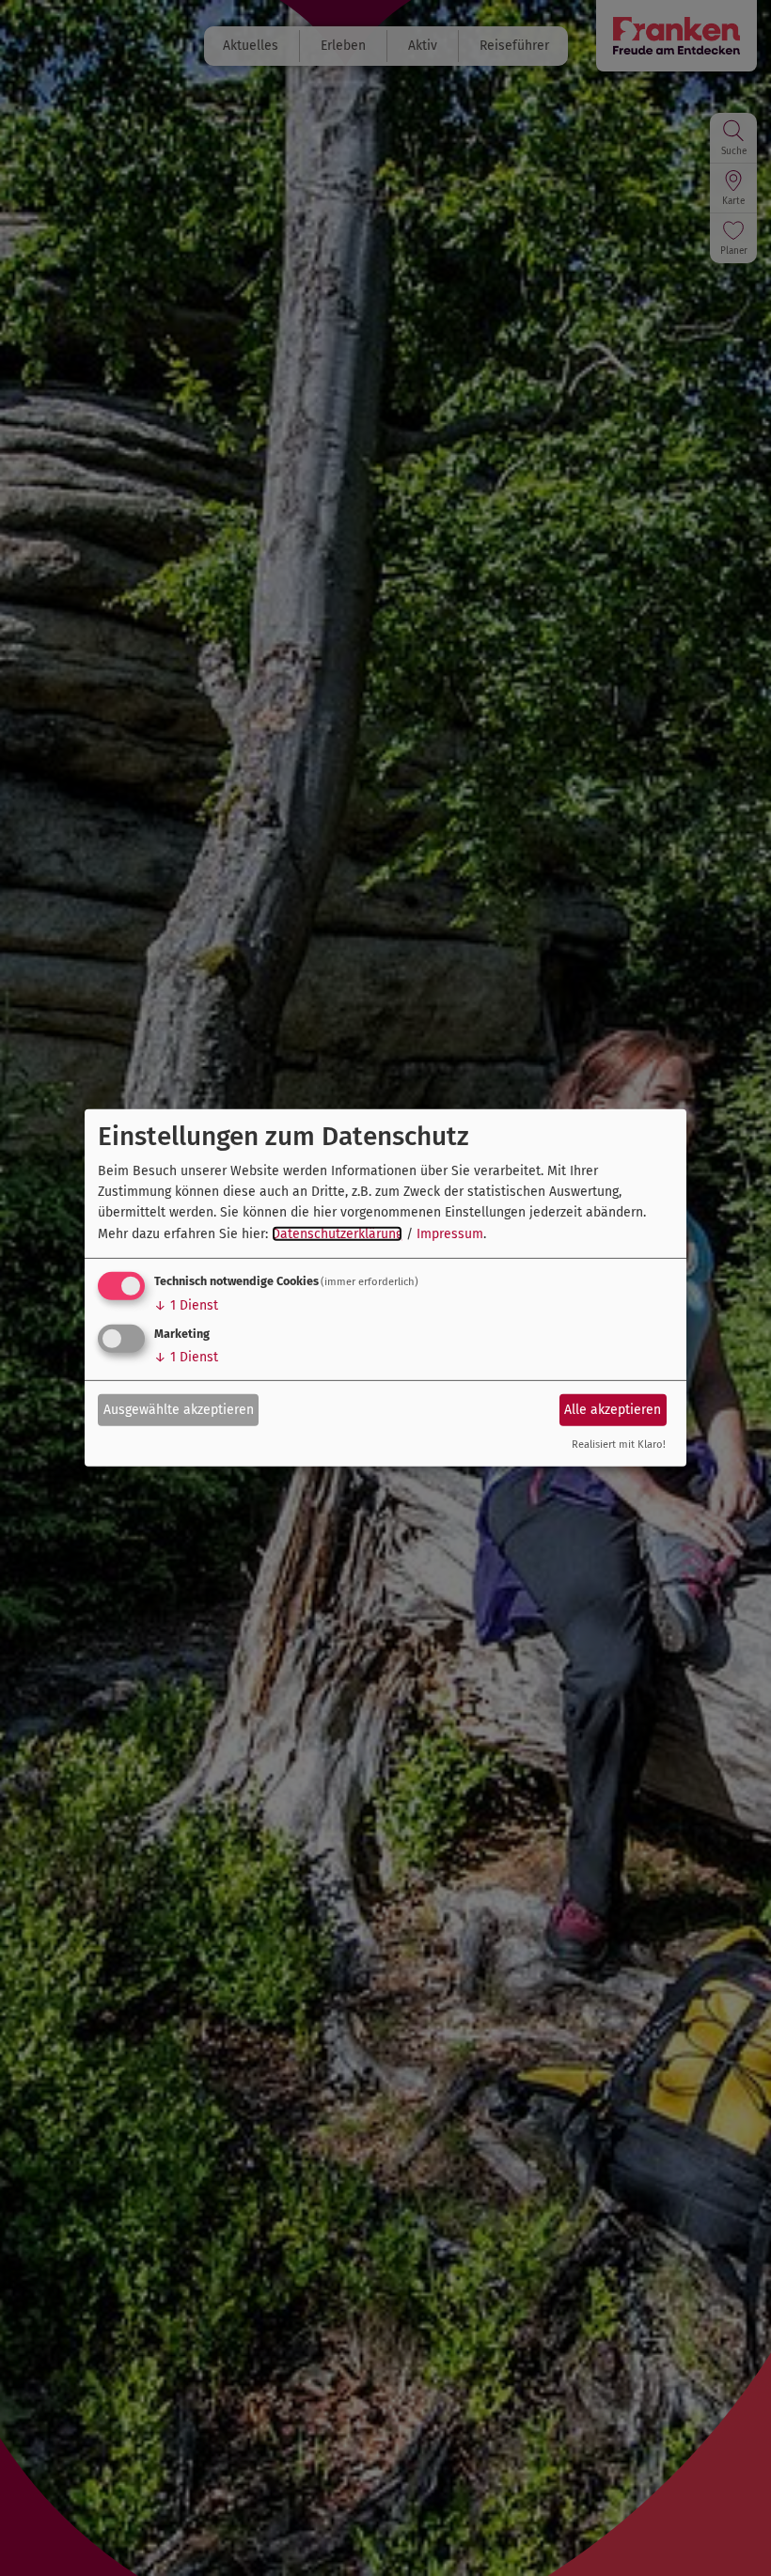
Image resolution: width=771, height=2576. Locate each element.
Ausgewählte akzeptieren (179, 1409)
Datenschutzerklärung (337, 1234)
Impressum (450, 1234)
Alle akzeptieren (613, 1409)
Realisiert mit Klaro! (619, 1445)
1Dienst (186, 1305)
